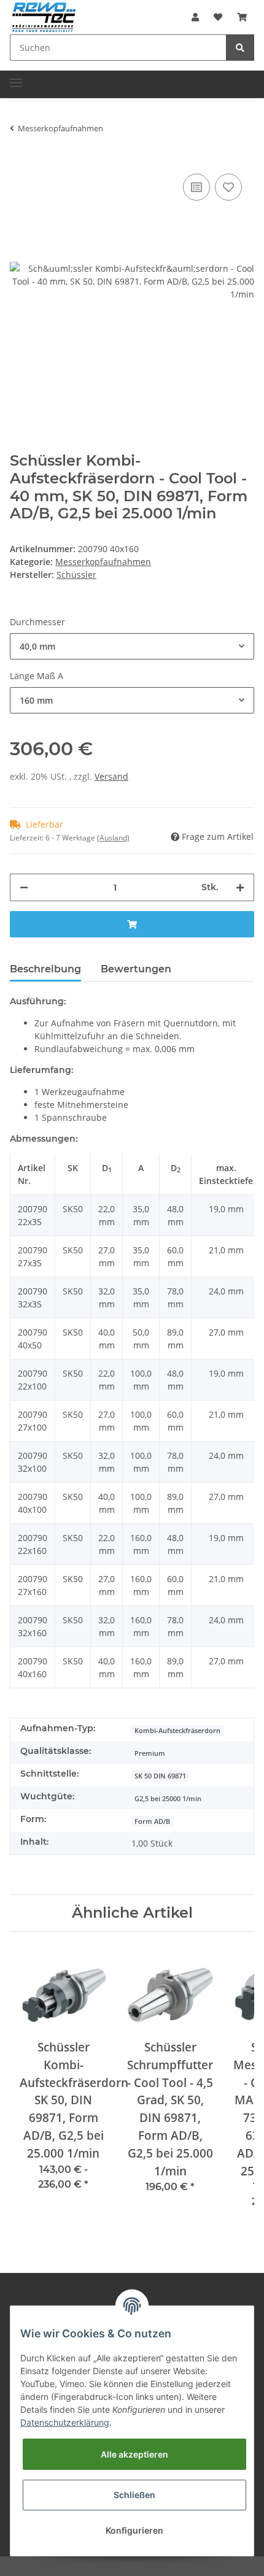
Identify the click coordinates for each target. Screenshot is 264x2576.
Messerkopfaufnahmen (103, 562)
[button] (195, 17)
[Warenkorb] (242, 17)
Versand (111, 776)
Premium (150, 1753)
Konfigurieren (134, 2530)
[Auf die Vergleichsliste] (196, 187)
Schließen (134, 2495)
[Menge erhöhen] (240, 887)
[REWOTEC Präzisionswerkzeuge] (44, 16)
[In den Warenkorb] (132, 924)
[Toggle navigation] (16, 78)
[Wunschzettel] (218, 17)
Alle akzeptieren (134, 2454)
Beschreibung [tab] (45, 969)
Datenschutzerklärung (65, 2422)
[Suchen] (240, 48)
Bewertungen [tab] (136, 969)
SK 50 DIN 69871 (160, 1776)
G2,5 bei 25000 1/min (168, 1799)
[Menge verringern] (24, 887)
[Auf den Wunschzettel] (228, 187)
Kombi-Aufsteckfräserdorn (177, 1731)
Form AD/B (152, 1821)
